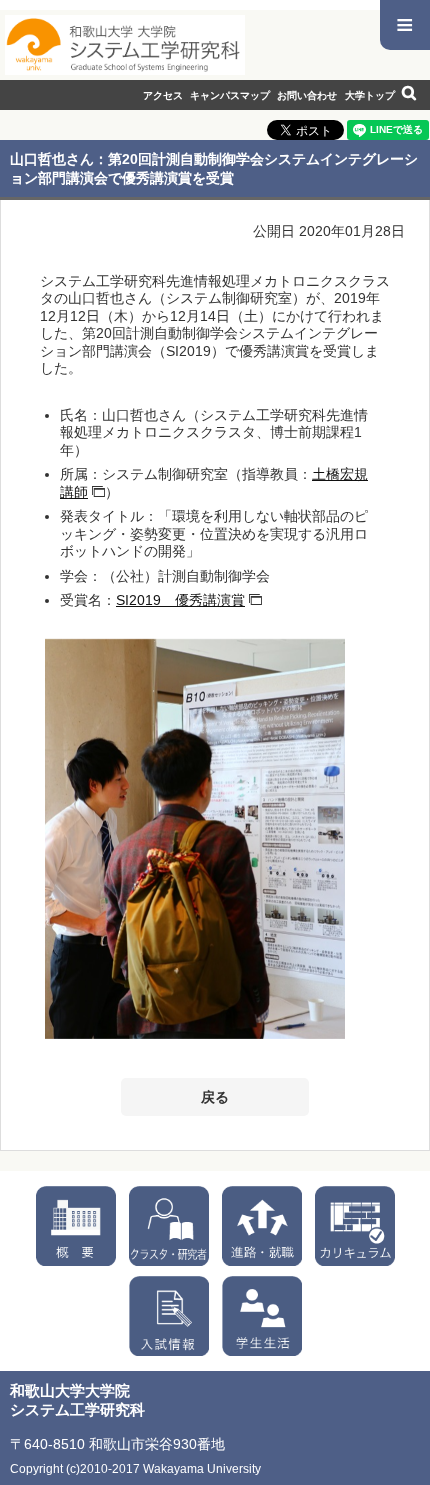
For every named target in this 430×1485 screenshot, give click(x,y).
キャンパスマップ (230, 95)
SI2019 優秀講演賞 (180, 600)
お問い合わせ (307, 95)
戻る (215, 1097)
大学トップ (370, 95)
